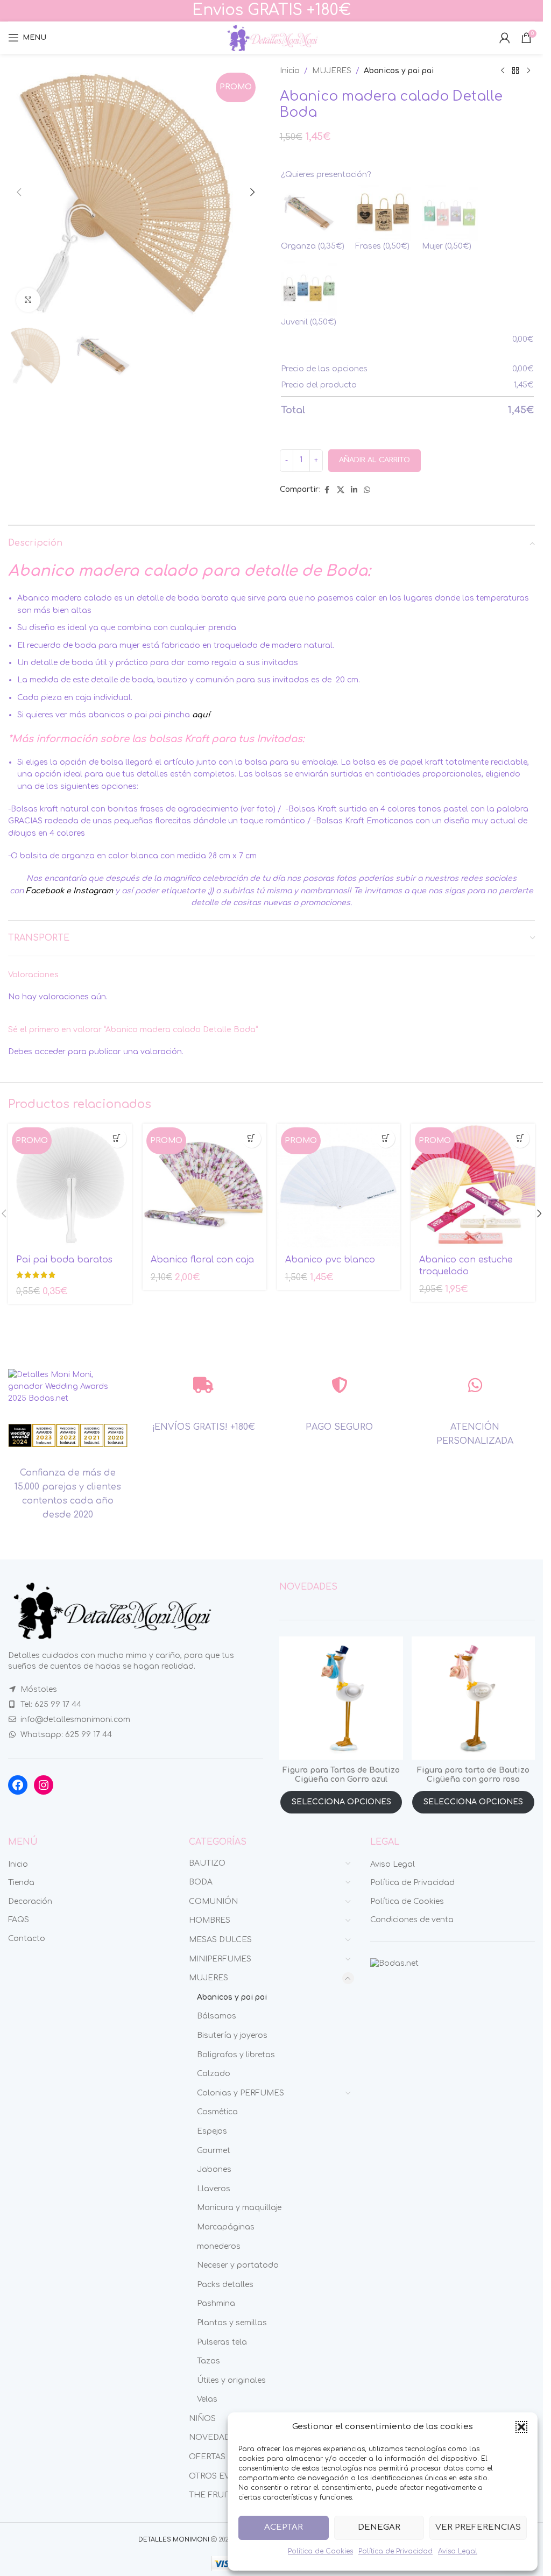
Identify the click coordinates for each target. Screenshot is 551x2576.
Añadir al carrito (375, 460)
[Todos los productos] (515, 71)
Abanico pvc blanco (330, 1260)
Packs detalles (225, 2285)
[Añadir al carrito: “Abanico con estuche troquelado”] (520, 1138)
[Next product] (528, 71)
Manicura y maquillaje (239, 2208)
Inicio (290, 71)
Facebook (45, 891)
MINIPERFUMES (220, 1959)
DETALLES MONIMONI (174, 2540)
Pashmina (216, 2303)
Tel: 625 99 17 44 (51, 1705)
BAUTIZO (207, 1863)
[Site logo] (272, 37)
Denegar (379, 2527)
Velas (207, 2399)
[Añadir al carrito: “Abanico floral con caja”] (252, 1138)
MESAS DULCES (220, 1940)
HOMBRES (210, 1920)
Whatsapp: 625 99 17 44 (66, 1735)
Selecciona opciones (341, 1802)
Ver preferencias (478, 2527)
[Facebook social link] (327, 490)
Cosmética (217, 2112)
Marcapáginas (226, 2227)
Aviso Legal (458, 2551)
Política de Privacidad (395, 2551)
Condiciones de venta (412, 1920)
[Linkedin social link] (354, 490)
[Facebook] (18, 1785)
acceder (50, 1052)
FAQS (19, 1920)
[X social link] (341, 490)
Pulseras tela (222, 2342)
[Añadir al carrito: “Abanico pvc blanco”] (386, 1138)
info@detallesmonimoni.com (75, 1720)
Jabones (214, 2169)
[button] (521, 2427)
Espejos (212, 2131)
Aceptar (284, 2527)
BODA (201, 1882)
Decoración (30, 1901)
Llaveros (214, 2189)
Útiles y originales (231, 2380)
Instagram (93, 891)
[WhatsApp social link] (367, 490)
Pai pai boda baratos (64, 1260)
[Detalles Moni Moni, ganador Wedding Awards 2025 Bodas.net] (68, 1386)
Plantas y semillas (232, 2323)
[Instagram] (44, 1785)
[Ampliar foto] (28, 300)
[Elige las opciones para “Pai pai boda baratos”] (117, 1138)
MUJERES (332, 71)
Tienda (21, 1883)
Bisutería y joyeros (232, 2035)
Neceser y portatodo (238, 2265)
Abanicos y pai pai (399, 71)
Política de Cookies (320, 2551)
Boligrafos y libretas (236, 2055)
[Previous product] (503, 71)
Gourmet (214, 2151)
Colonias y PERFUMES (241, 2093)
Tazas (209, 2361)
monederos (219, 2246)
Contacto (27, 1939)
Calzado (214, 2074)
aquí (201, 715)
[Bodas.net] (394, 1963)
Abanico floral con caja (202, 1260)
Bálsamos (217, 2016)
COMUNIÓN (213, 1901)
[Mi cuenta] (505, 38)
